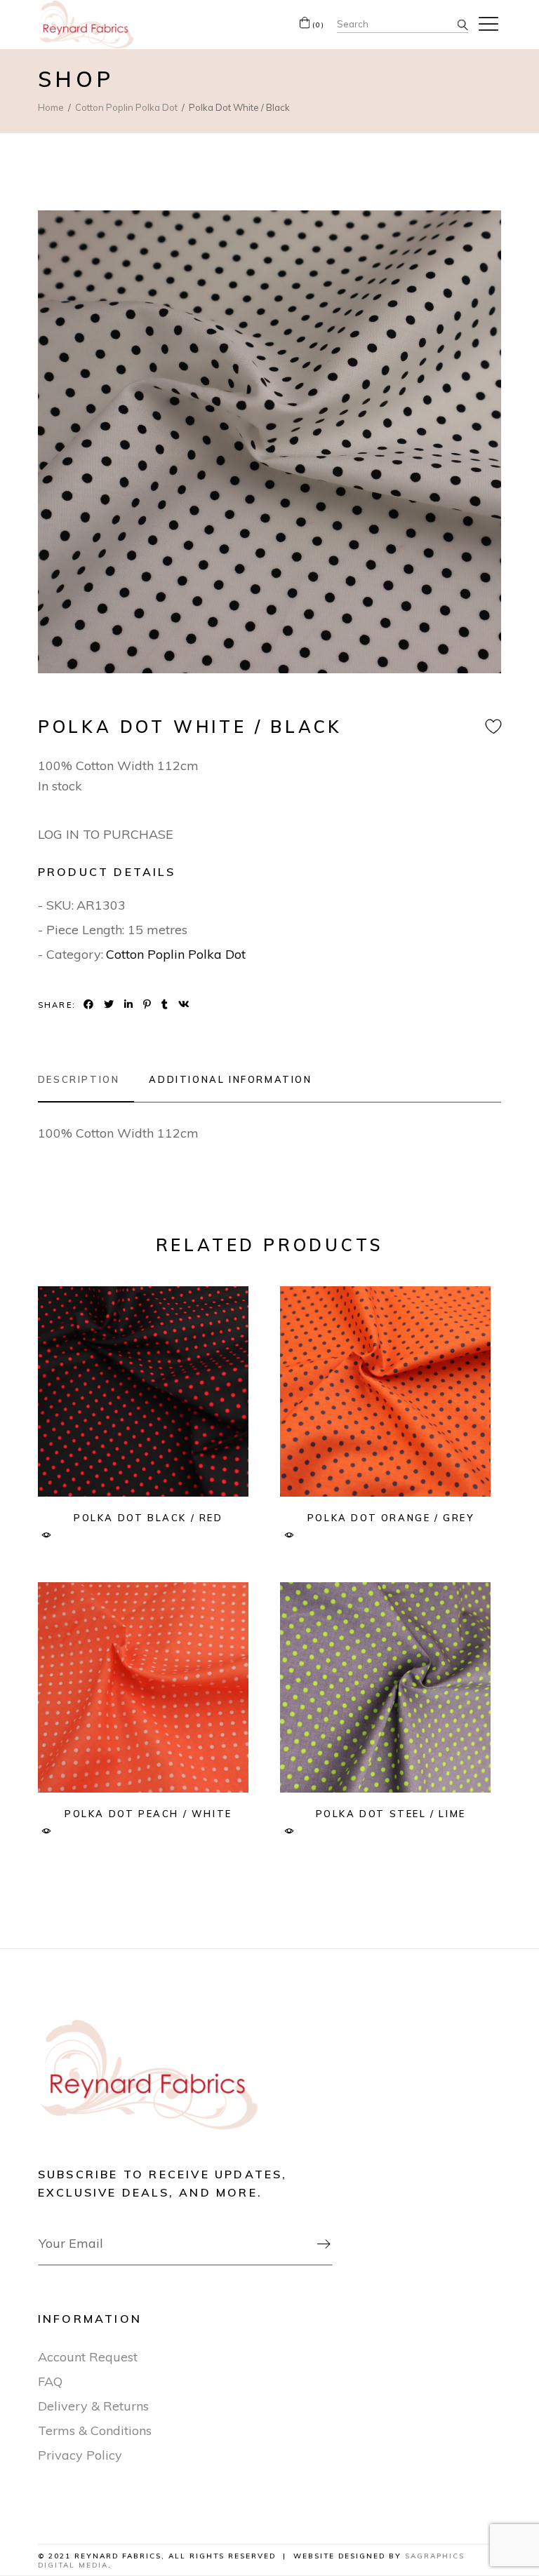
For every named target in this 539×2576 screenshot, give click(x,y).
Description (79, 1079)
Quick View (47, 1536)
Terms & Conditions (95, 2430)
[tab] (86, 1079)
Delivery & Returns (93, 2406)
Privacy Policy (80, 2455)
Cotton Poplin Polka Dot (176, 954)
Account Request (88, 2357)
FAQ (50, 2381)
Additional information (230, 1079)
